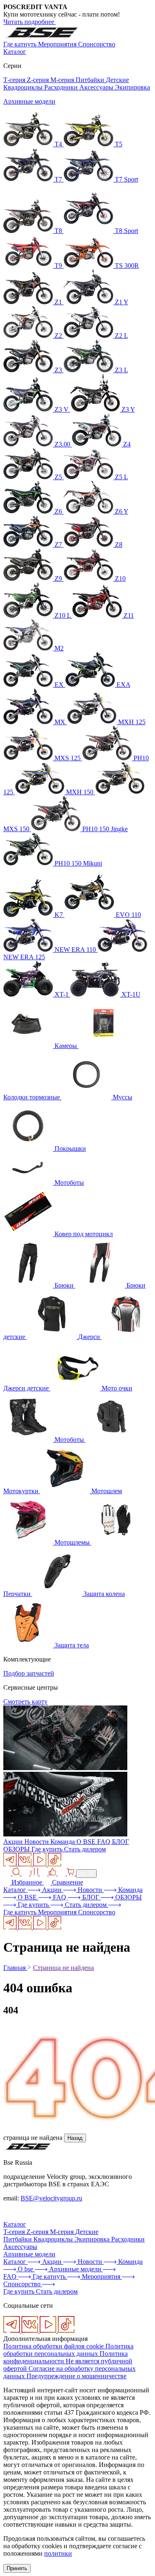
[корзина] (67, 1873)
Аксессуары (97, 87)
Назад (75, 2138)
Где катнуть (21, 44)
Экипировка (132, 87)
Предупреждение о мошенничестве (76, 2376)
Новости (37, 1842)
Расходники (62, 87)
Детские (117, 80)
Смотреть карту (25, 1702)
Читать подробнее (30, 22)
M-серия (63, 80)
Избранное (27, 1882)
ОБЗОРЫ (17, 1849)
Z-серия (39, 80)
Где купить (48, 1849)
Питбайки (91, 80)
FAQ (105, 1842)
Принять (17, 2568)
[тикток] (55, 1864)
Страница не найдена (63, 1968)
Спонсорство (97, 44)
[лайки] (49, 1873)
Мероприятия (58, 44)
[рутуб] (41, 1864)
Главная (15, 1968)
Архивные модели (29, 101)
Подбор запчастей (29, 1673)
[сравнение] (31, 1873)
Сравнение (67, 1882)
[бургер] (86, 1874)
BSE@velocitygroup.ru (51, 2198)
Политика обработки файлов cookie (54, 2346)
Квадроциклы (24, 87)
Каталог (15, 52)
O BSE (87, 1842)
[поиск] (12, 1873)
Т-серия (15, 80)
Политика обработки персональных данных (68, 2350)
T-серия (15, 2232)
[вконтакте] (26, 1864)
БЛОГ (120, 1842)
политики (58, 2553)
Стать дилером (85, 1849)
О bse (26, 2269)
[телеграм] (11, 1864)
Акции (14, 1842)
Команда (63, 1842)
